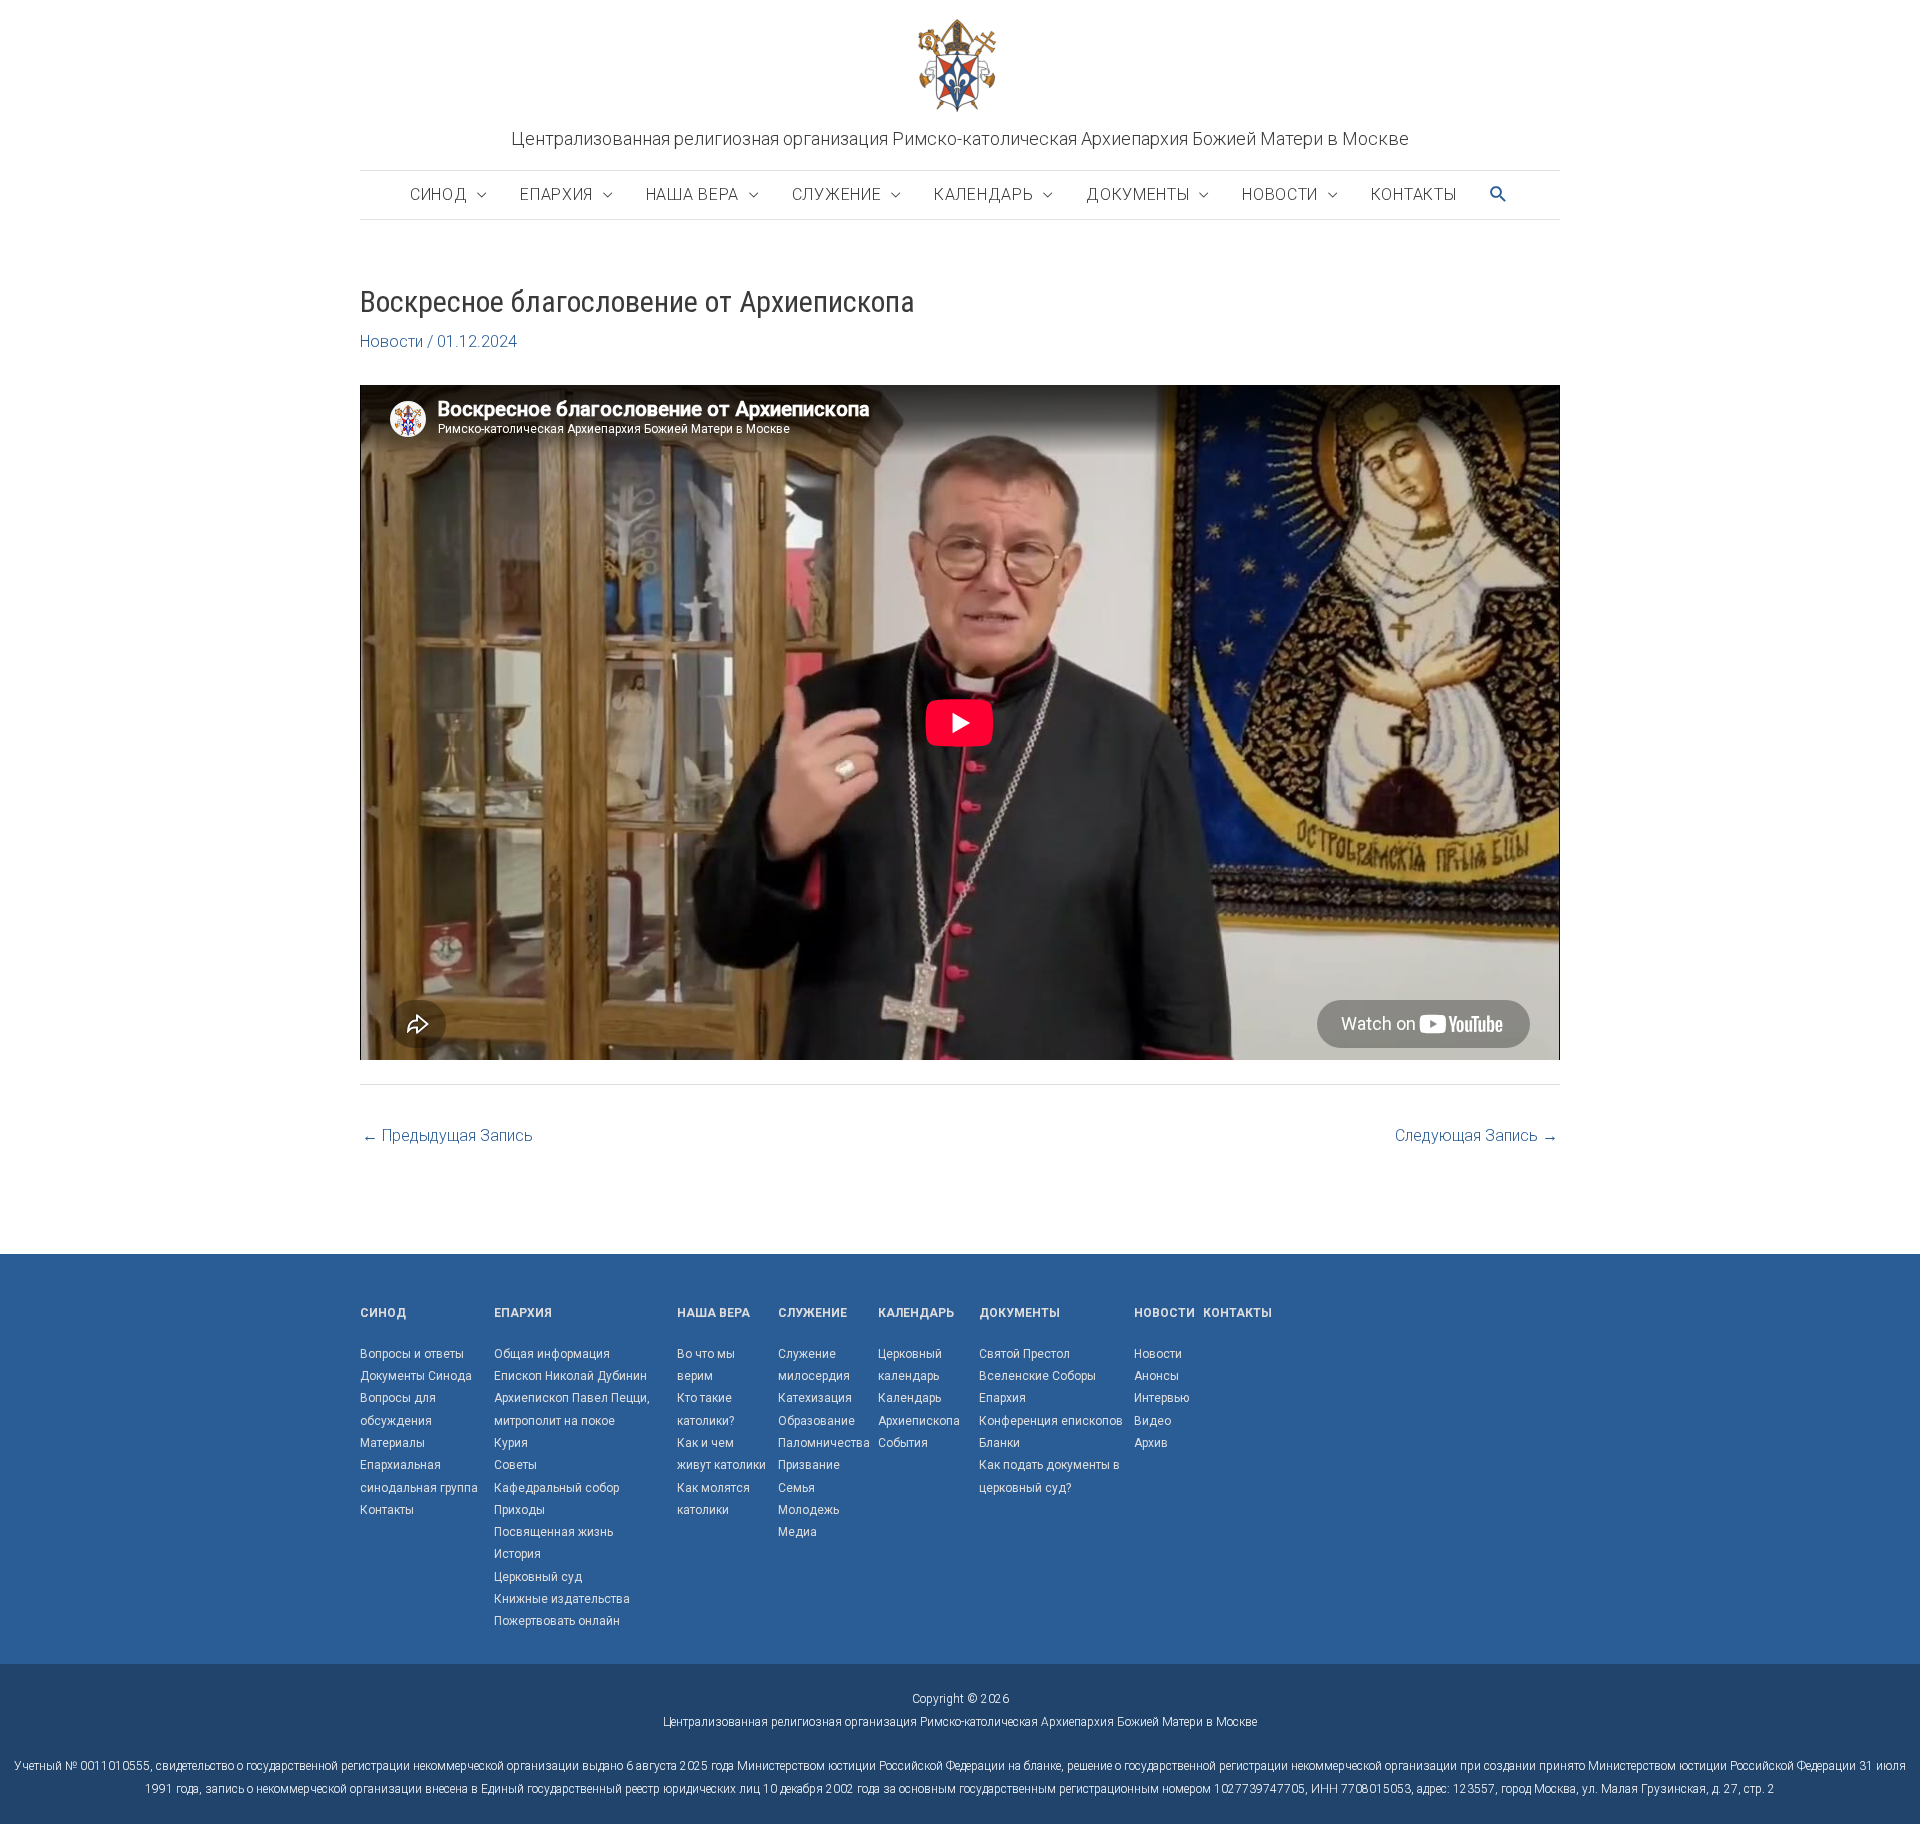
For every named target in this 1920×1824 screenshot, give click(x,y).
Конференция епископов (1051, 1421)
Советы (515, 1465)
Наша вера (692, 194)
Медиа (797, 1532)
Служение (837, 194)
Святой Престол (1024, 1354)
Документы (1137, 194)
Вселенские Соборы (1037, 1376)
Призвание (809, 1465)
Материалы (392, 1443)
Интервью (1161, 1398)
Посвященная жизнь (553, 1532)
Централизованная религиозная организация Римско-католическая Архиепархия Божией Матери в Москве (960, 138)
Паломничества (824, 1443)
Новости (1280, 194)
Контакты (1414, 194)
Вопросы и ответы (412, 1354)
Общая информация (552, 1354)
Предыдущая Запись (447, 1135)
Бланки (999, 1443)
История (517, 1554)
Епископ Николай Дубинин (570, 1376)
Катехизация (815, 1398)
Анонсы (1156, 1376)
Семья (796, 1488)
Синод (439, 194)
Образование (816, 1421)
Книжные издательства (562, 1599)
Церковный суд (538, 1577)
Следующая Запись (1476, 1135)
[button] (1499, 194)
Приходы (519, 1510)
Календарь (983, 194)
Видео (1152, 1421)
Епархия (556, 194)
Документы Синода (416, 1376)
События (903, 1443)
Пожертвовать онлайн (557, 1621)
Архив (1151, 1443)
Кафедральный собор (556, 1488)
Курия (511, 1443)
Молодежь (808, 1510)
